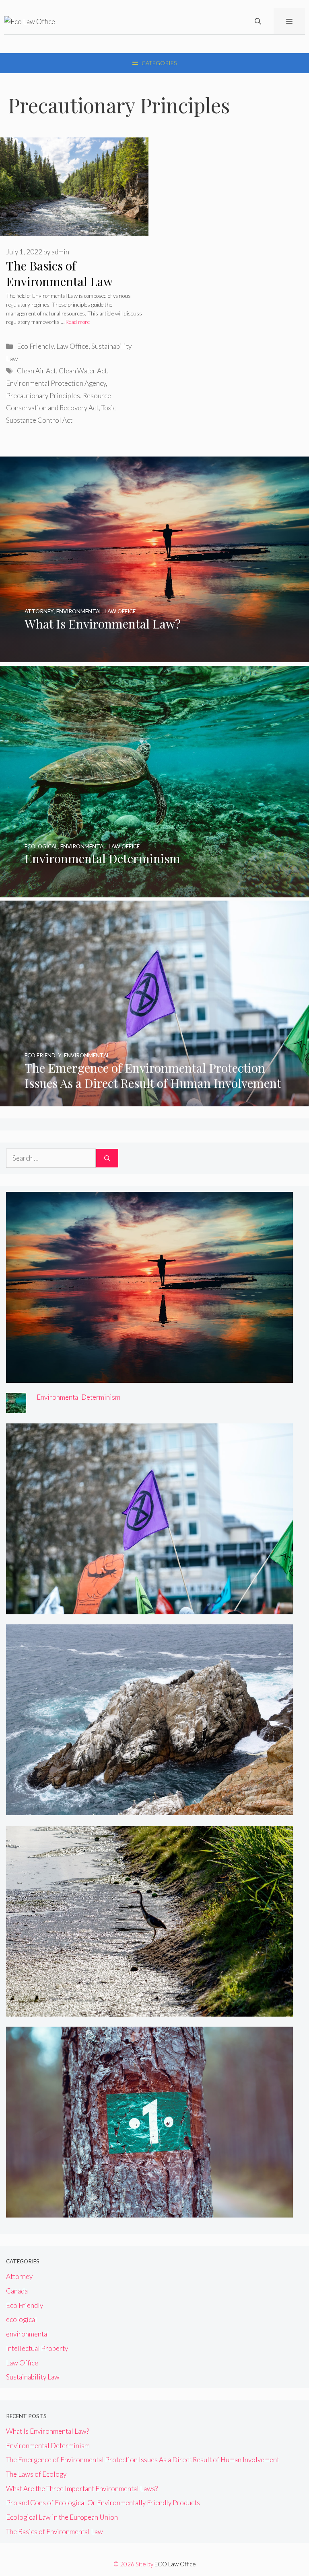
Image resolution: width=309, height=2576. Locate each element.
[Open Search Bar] (258, 21)
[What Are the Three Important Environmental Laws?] (149, 2011)
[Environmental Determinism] (154, 892)
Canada (17, 2291)
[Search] (107, 1158)
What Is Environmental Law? (47, 2431)
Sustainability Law (33, 2377)
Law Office (72, 346)
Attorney (19, 2276)
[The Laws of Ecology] (149, 1810)
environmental (28, 2334)
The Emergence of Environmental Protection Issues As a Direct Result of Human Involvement (143, 2460)
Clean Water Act (83, 371)
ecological (22, 2319)
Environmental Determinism (78, 1397)
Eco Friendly (35, 346)
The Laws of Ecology (36, 2474)
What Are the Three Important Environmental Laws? (82, 2489)
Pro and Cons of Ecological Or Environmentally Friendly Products (103, 2503)
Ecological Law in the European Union (62, 2517)
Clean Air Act (36, 371)
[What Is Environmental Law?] (154, 657)
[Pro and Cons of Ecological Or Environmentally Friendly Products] (149, 2212)
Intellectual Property (37, 2348)
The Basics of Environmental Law (59, 273)
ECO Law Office (175, 2564)
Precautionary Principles (43, 396)
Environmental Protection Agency (56, 383)
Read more (78, 322)
